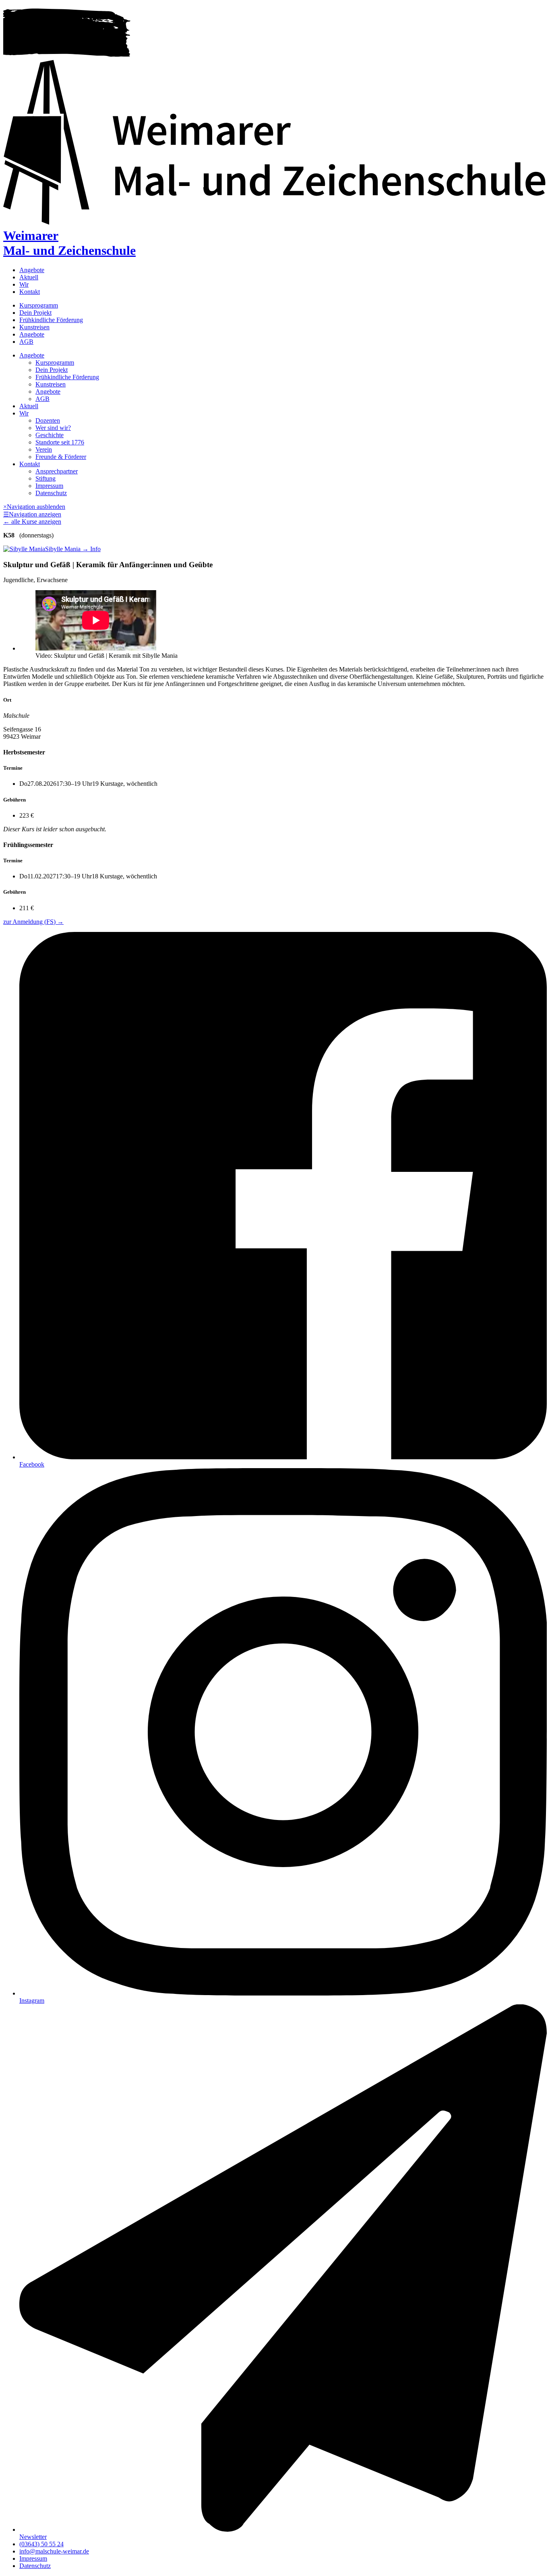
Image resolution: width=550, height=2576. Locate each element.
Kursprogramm (39, 305)
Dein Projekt (35, 313)
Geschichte (50, 435)
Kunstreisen (34, 327)
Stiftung (45, 478)
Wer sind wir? (53, 428)
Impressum (49, 486)
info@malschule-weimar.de (54, 2551)
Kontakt (30, 292)
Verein (44, 449)
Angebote (32, 270)
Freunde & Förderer (61, 457)
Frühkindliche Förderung (51, 320)
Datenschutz (51, 493)
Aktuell (29, 277)
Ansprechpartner (57, 471)
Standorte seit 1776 (60, 442)
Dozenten (48, 420)
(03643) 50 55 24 (41, 2544)
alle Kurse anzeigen (32, 522)
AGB (26, 342)
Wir (24, 284)
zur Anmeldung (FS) (33, 922)
